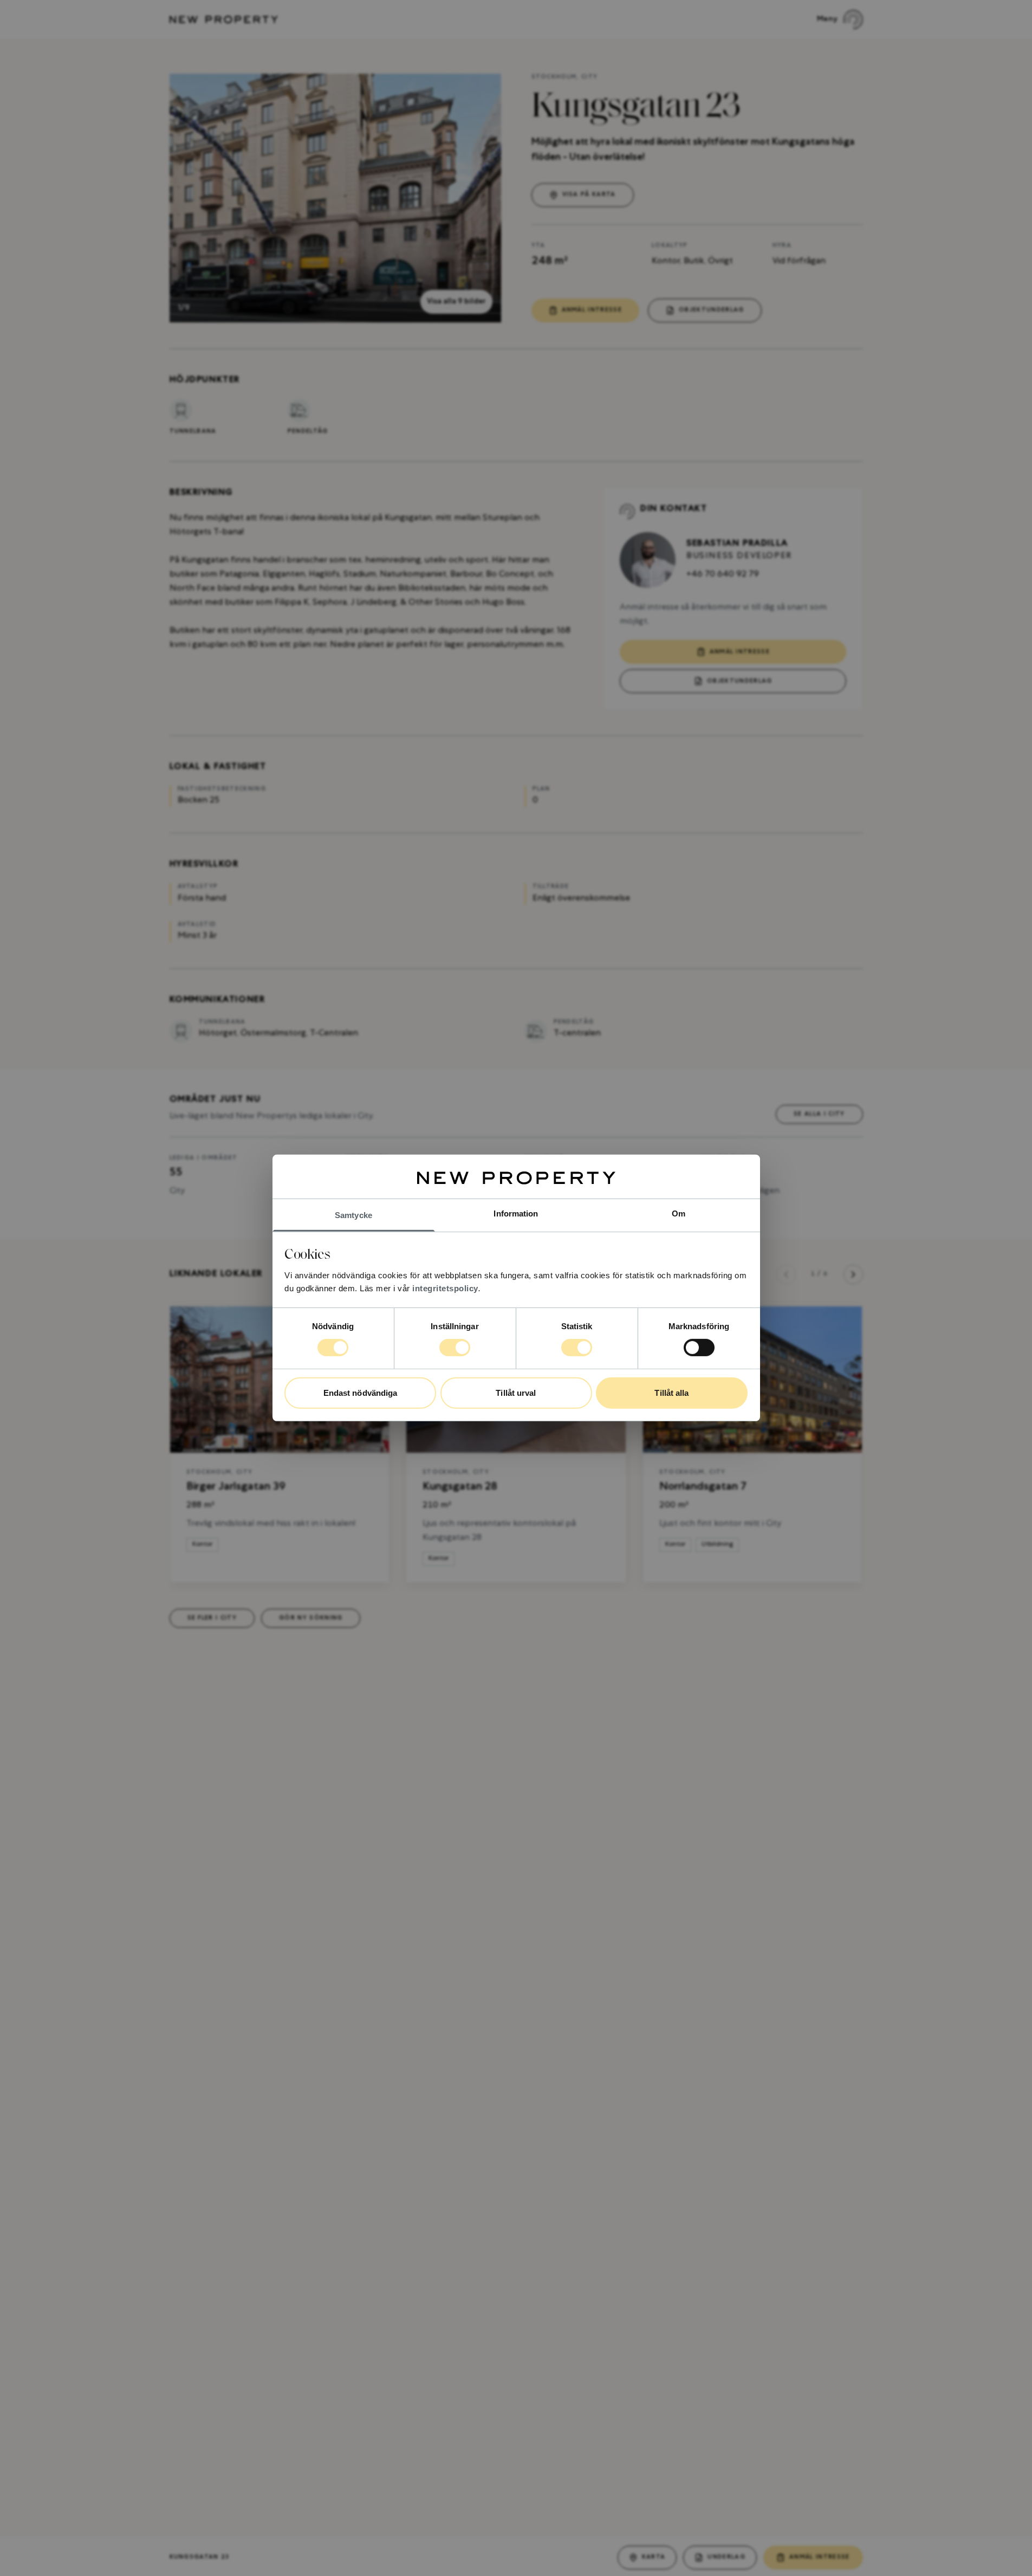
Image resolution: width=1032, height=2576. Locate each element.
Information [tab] (516, 1213)
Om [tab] (679, 1213)
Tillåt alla (671, 1393)
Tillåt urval (516, 1393)
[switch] (455, 1348)
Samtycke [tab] (353, 1215)
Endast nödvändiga (361, 1393)
